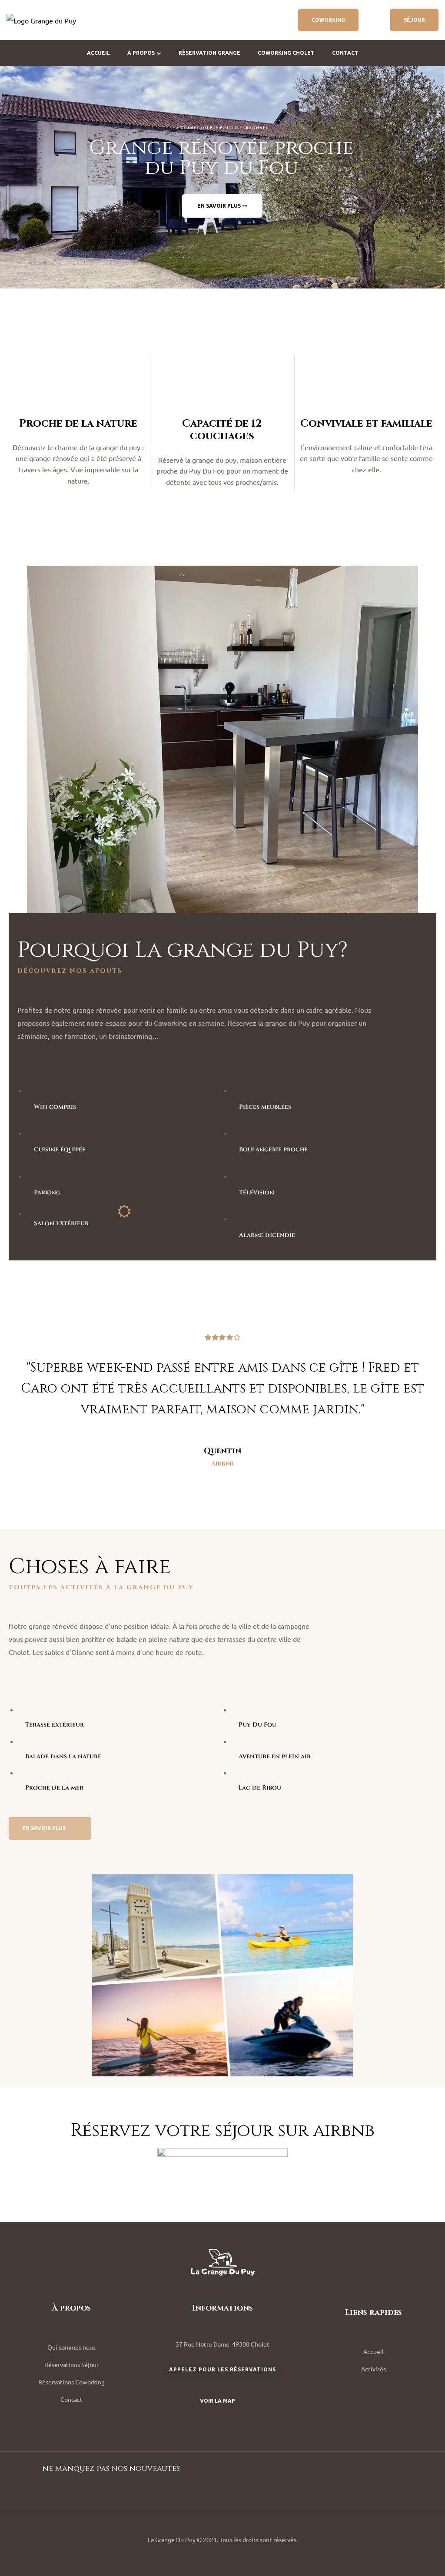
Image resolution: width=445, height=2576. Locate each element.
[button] (328, 20)
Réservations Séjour (71, 2364)
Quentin (222, 1451)
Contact (345, 53)
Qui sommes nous (71, 2347)
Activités (374, 2369)
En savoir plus (220, 206)
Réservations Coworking (71, 2382)
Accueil (98, 53)
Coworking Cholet (286, 53)
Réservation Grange (209, 53)
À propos (141, 53)
